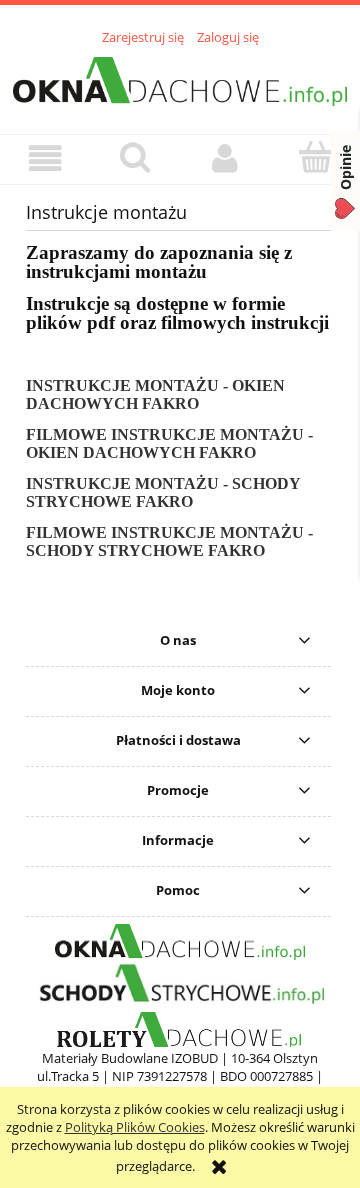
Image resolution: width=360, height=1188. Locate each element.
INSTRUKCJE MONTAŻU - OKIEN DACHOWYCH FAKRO (155, 394)
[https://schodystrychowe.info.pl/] (180, 984)
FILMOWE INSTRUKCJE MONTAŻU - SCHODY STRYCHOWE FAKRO (169, 541)
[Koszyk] (315, 157)
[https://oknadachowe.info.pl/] (180, 941)
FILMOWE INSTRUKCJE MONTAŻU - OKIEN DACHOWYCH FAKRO (169, 443)
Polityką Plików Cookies (135, 1127)
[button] (45, 158)
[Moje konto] (225, 158)
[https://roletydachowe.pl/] (180, 1029)
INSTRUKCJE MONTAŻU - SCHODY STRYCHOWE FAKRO (163, 492)
